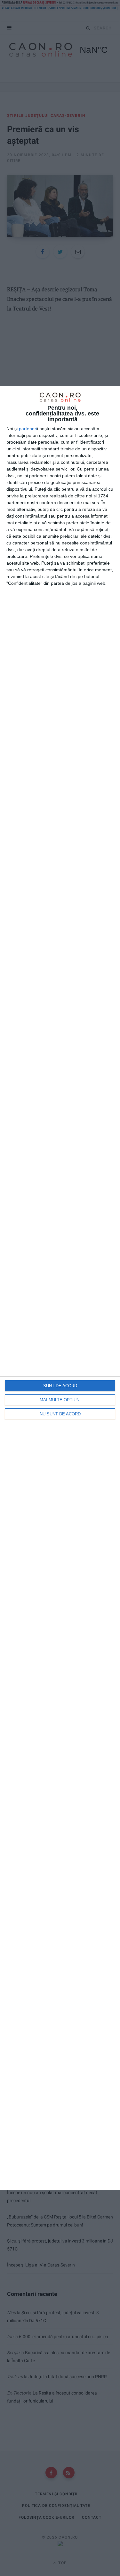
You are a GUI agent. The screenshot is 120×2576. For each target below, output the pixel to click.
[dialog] (60, 1288)
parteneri (28, 429)
